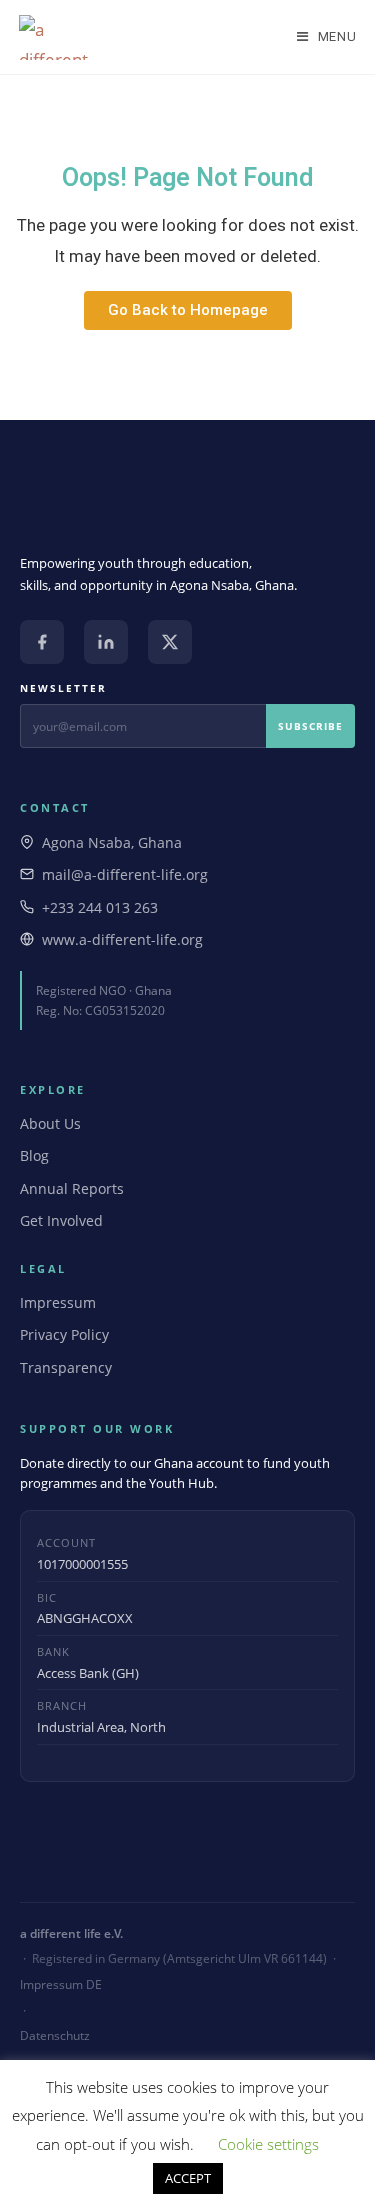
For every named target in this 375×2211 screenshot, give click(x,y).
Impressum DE (61, 1984)
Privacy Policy (64, 1334)
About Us (50, 1123)
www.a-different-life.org (122, 939)
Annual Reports (72, 1188)
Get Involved (61, 1220)
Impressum (58, 1302)
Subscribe (310, 726)
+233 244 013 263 (100, 907)
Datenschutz (55, 2035)
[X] (170, 642)
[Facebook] (42, 642)
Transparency (66, 1367)
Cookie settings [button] (268, 2144)
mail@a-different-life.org (125, 874)
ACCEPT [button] (188, 2178)
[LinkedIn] (106, 642)
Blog (34, 1155)
